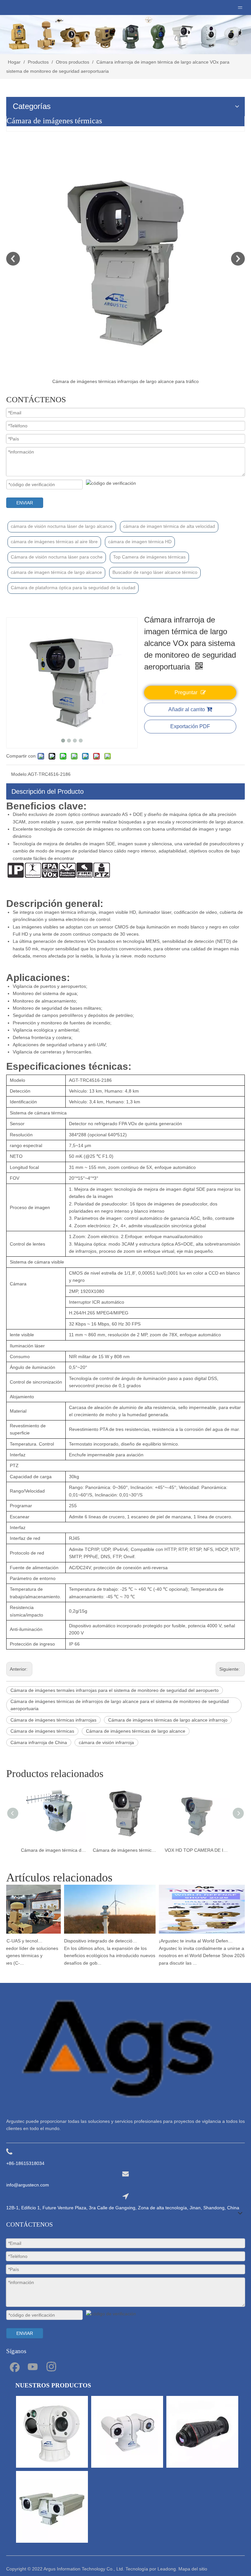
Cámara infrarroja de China (39, 1742)
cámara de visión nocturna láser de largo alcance (62, 526)
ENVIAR (25, 503)
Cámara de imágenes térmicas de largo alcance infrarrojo (168, 1720)
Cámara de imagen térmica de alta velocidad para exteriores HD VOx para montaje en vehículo (54, 1850)
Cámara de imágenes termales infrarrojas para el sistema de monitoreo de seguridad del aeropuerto (115, 1690)
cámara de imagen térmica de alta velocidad (169, 526)
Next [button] (238, 259)
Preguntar (186, 692)
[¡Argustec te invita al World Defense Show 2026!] (195, 1934)
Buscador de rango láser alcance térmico (155, 572)
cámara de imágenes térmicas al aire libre (54, 542)
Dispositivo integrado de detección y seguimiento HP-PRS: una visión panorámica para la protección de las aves (91, 1941)
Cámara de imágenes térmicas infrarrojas (53, 1720)
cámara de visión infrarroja (106, 1742)
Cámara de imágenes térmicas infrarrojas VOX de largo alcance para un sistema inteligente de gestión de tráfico (125, 1850)
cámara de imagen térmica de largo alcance (56, 572)
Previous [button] (13, 259)
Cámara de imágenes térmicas (42, 1731)
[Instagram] (51, 2366)
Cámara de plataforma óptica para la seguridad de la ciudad (73, 588)
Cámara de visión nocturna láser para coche (57, 557)
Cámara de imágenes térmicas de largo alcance (136, 1731)
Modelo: (19, 774)
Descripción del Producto (48, 791)
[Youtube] (33, 2366)
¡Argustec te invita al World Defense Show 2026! (186, 1941)
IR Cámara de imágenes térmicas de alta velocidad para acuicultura (143, 381)
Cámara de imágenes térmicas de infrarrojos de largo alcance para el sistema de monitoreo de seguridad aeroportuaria (120, 1705)
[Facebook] (14, 2366)
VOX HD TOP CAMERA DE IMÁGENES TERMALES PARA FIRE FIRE (197, 1850)
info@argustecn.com (28, 2185)
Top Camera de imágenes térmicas (149, 557)
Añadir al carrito (187, 709)
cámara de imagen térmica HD (140, 542)
